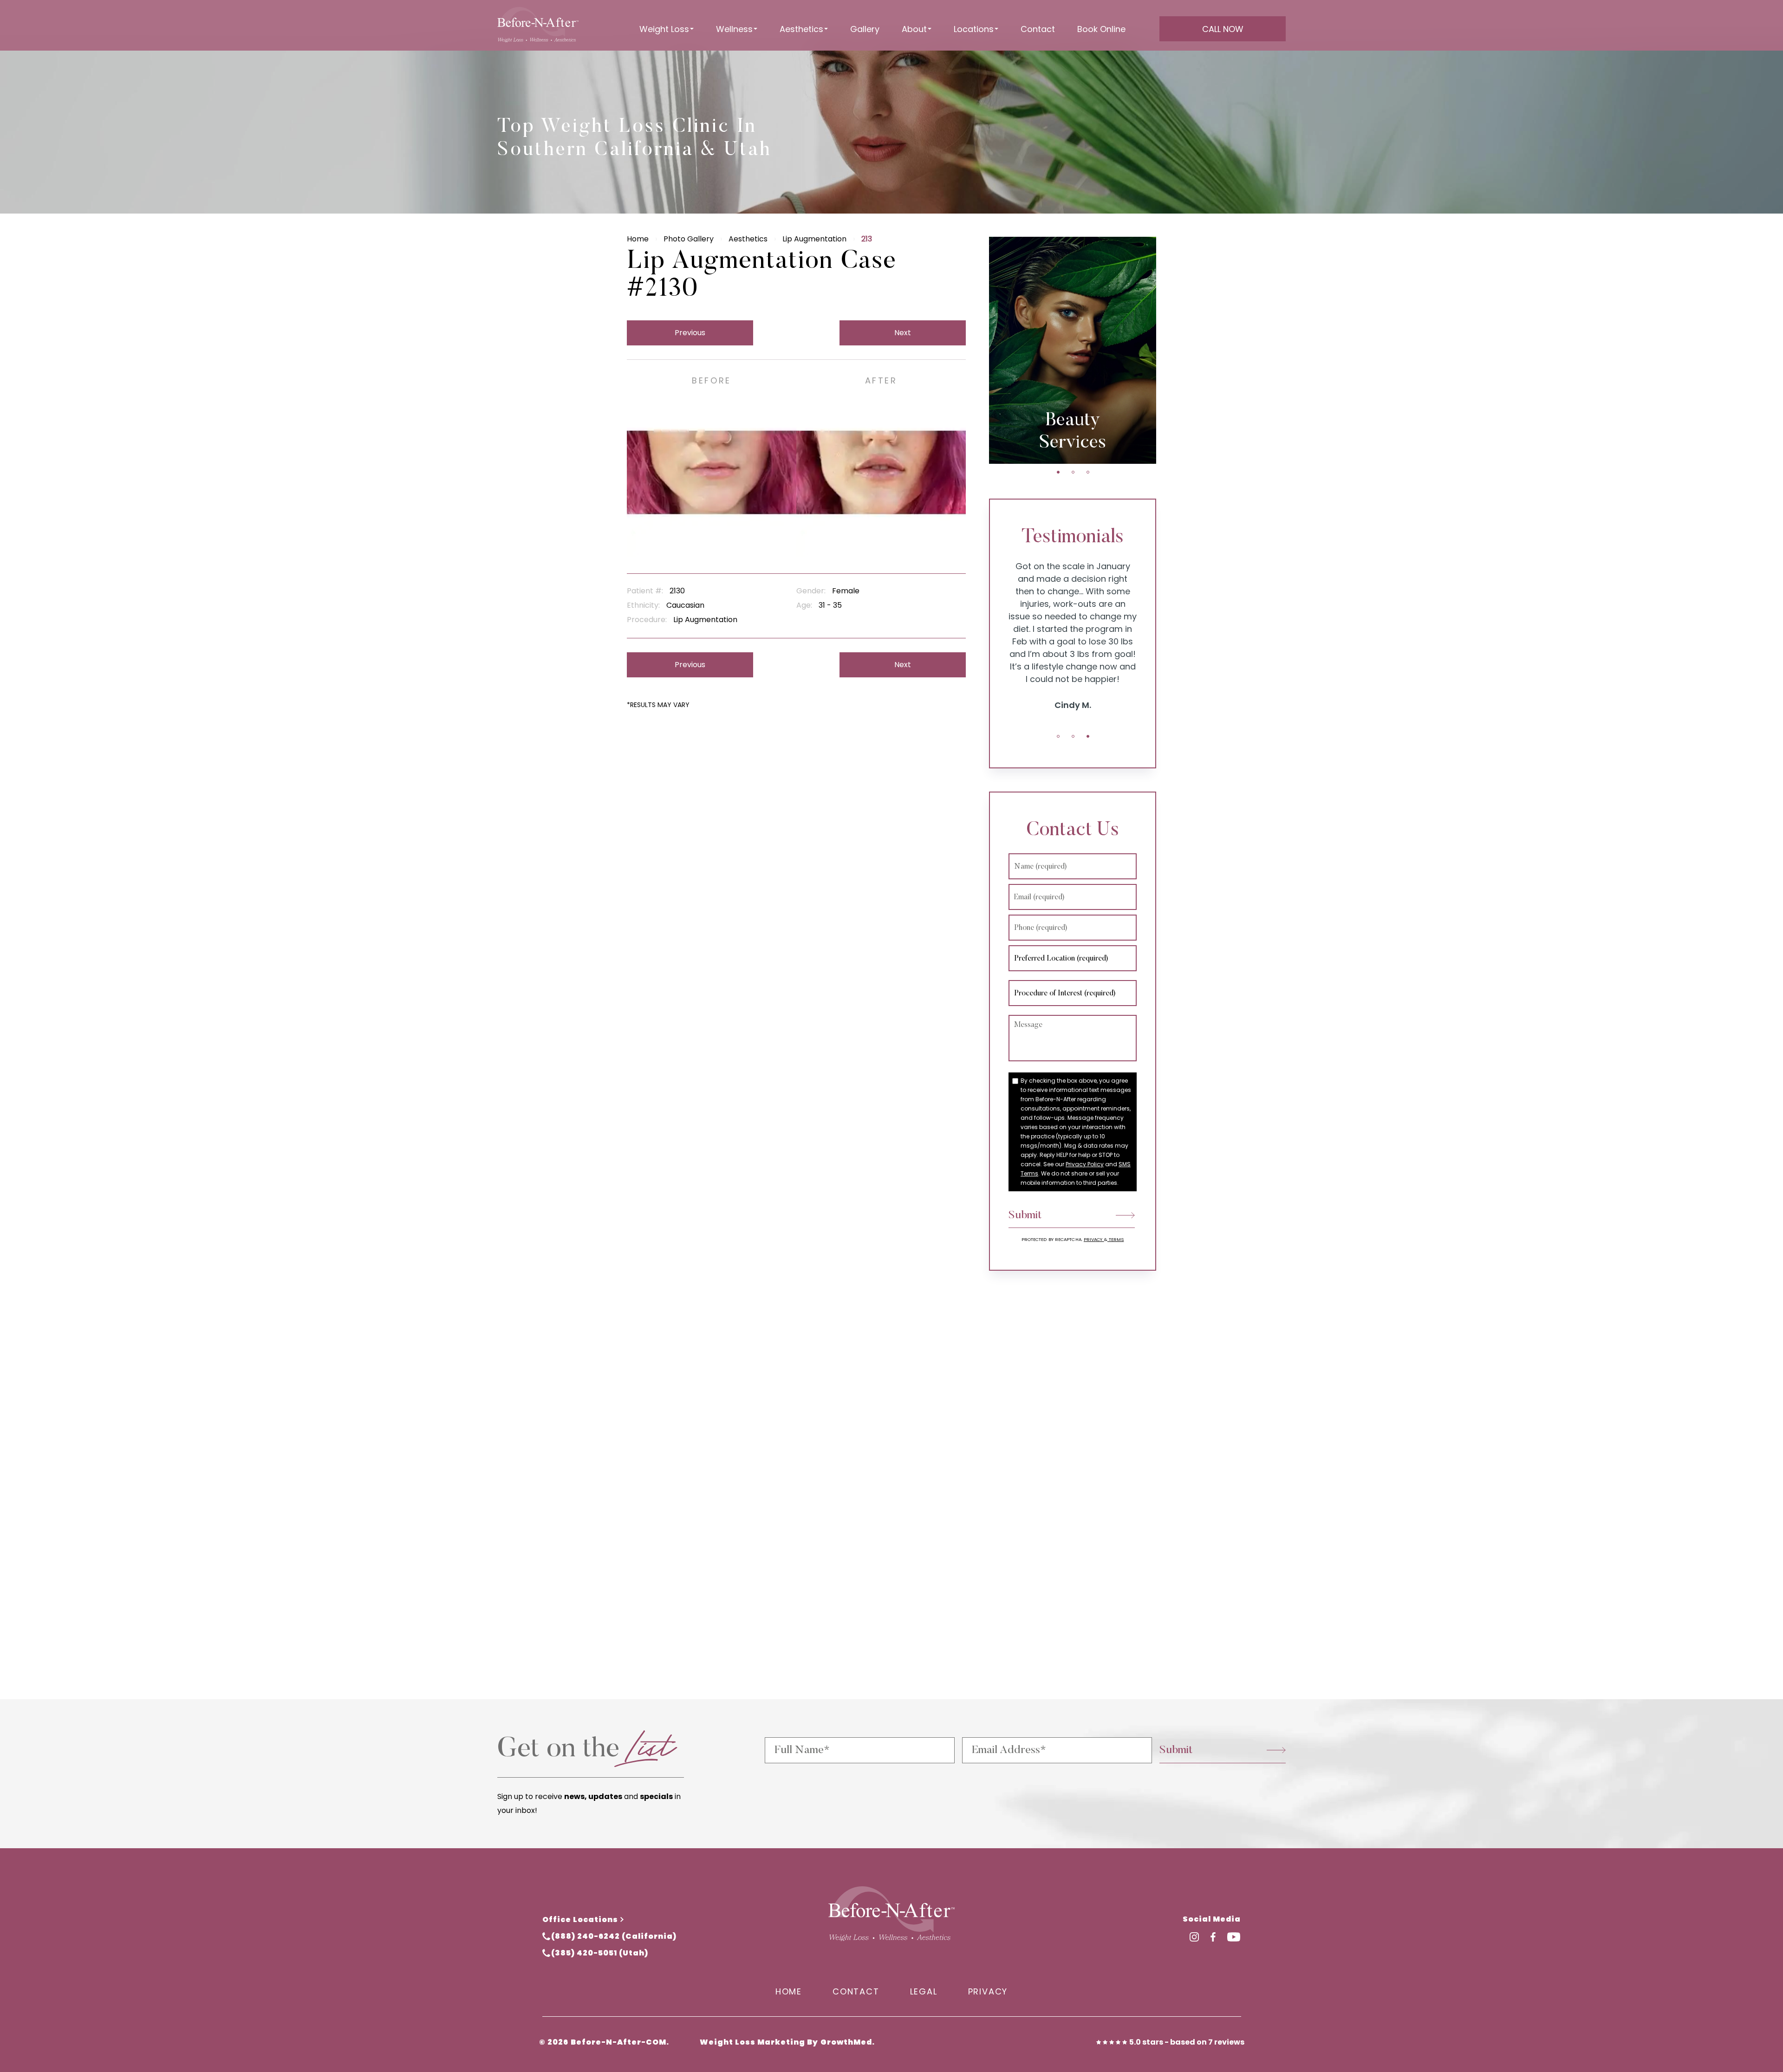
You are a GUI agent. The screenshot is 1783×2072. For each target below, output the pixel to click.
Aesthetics (801, 29)
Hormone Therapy (1073, 432)
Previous (690, 333)
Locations (974, 29)
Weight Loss (664, 29)
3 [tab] (1088, 472)
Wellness (734, 29)
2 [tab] (1073, 472)
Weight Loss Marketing (752, 2042)
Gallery (865, 29)
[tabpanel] (1073, 350)
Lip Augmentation (814, 239)
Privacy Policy (1085, 1164)
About (914, 29)
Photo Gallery (689, 239)
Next (903, 333)
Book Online (1101, 29)
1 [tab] (1058, 472)
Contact (1038, 29)
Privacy (1094, 1239)
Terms (1116, 1239)
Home (638, 239)
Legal (924, 1991)
